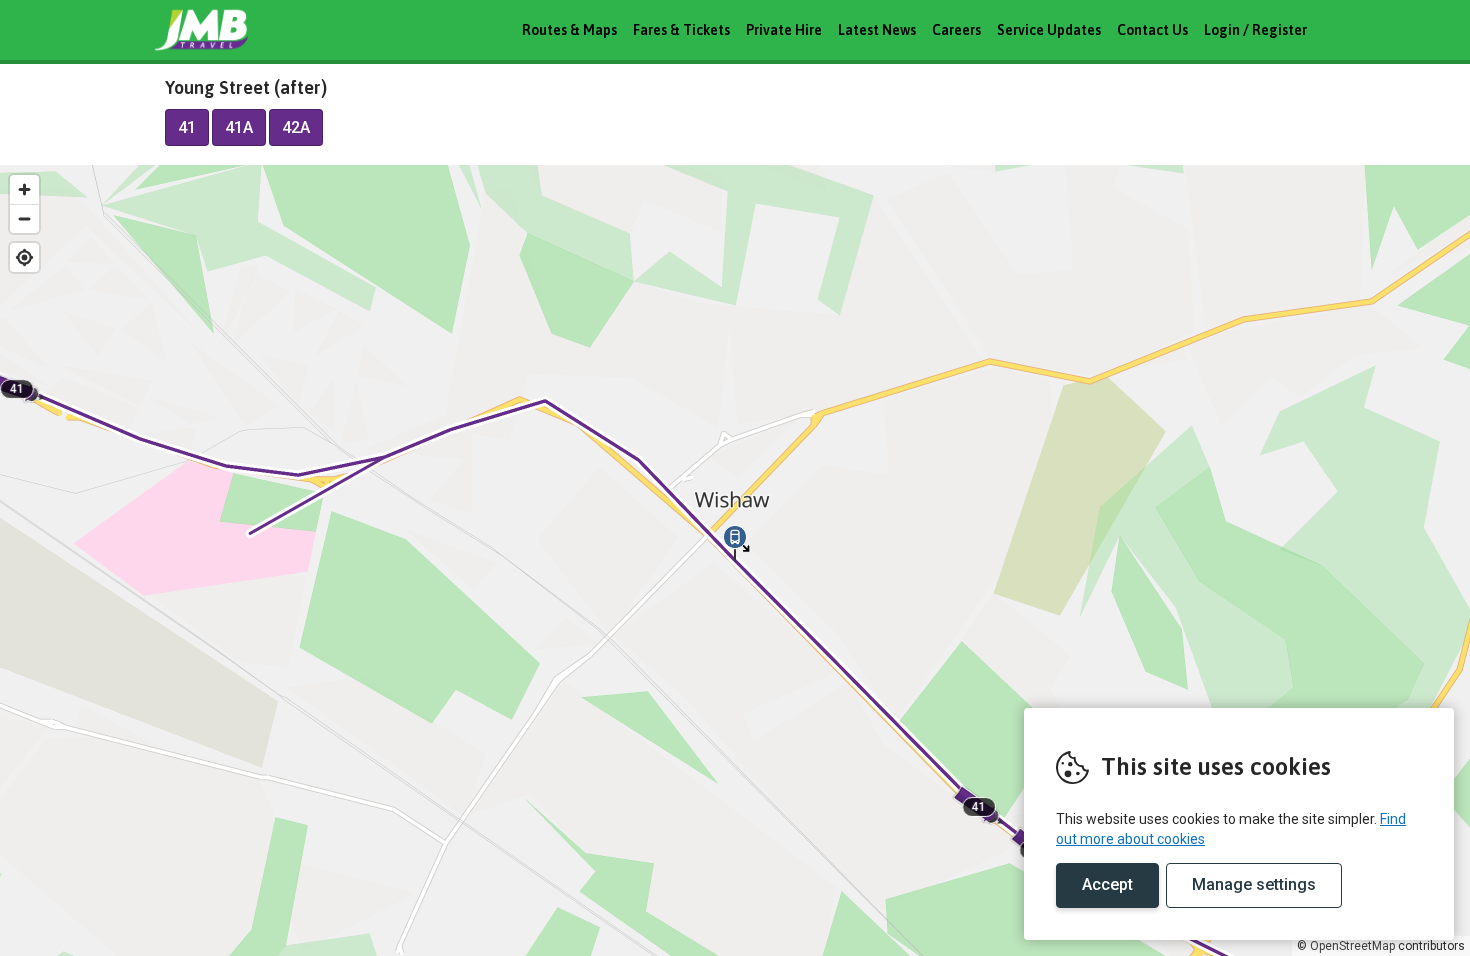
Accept (1107, 884)
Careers (956, 30)
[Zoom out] (24, 218)
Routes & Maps (569, 30)
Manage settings (1254, 884)
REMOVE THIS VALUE (230, 30)
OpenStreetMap (1352, 946)
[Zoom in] (24, 189)
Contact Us (1152, 30)
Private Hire (784, 30)
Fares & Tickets (681, 30)
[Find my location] (24, 257)
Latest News (877, 30)
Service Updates (1049, 30)
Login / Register (1255, 30)
